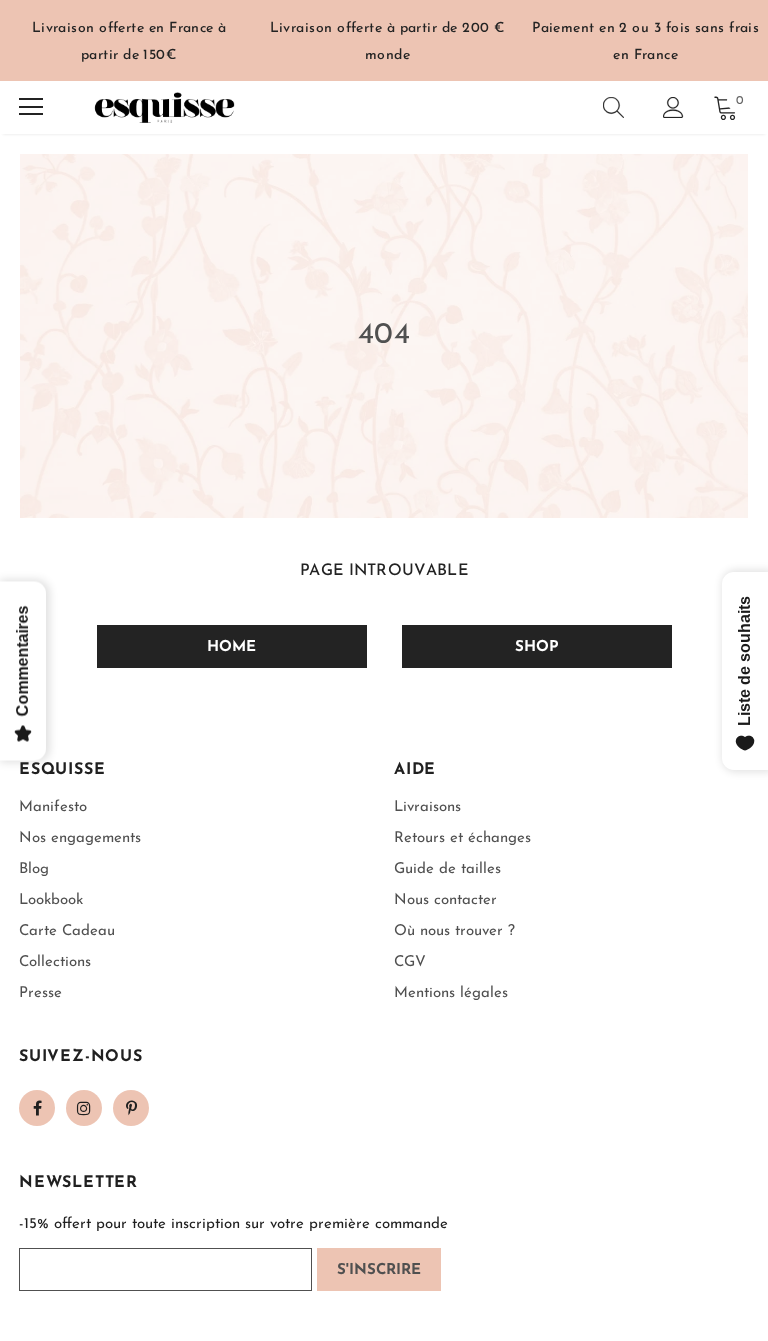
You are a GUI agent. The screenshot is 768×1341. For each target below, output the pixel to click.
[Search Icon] (613, 107)
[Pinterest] (131, 1108)
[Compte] (673, 107)
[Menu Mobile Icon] (31, 107)
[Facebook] (37, 1108)
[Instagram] (84, 1108)
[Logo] (164, 107)
